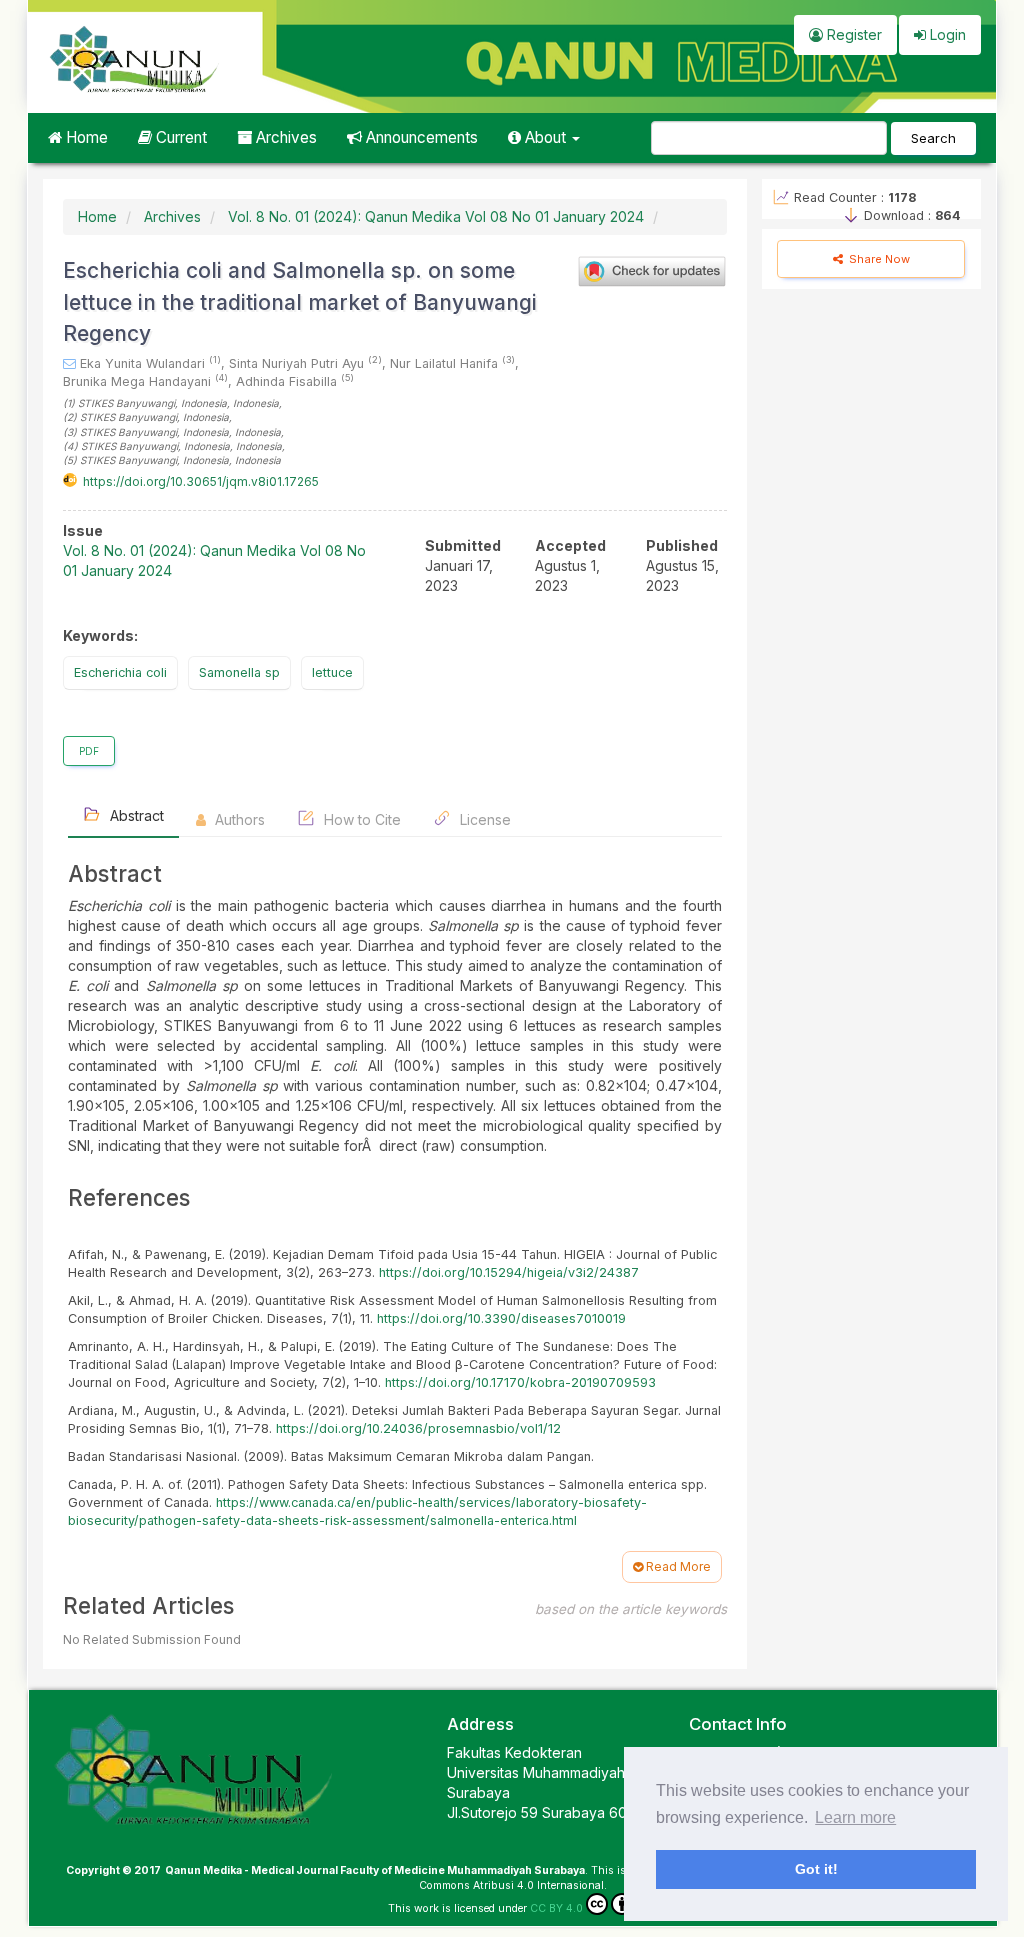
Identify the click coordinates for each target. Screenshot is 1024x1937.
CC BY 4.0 (556, 1908)
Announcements (420, 137)
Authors (238, 819)
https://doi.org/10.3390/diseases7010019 (501, 1318)
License (483, 819)
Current (179, 137)
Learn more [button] (855, 1817)
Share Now (878, 259)
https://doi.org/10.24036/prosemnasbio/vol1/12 (418, 1428)
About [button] (545, 137)
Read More (677, 1566)
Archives (284, 137)
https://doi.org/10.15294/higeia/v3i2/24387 (509, 1272)
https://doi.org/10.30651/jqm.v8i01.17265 (201, 481)
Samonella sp (239, 672)
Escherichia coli (120, 672)
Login (946, 34)
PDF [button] (89, 751)
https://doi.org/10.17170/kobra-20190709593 (520, 1382)
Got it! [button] (816, 1869)
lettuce (332, 672)
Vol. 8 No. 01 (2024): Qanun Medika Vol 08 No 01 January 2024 (436, 216)
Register (852, 34)
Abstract (135, 815)
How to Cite (360, 819)
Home (85, 137)
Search (933, 138)
